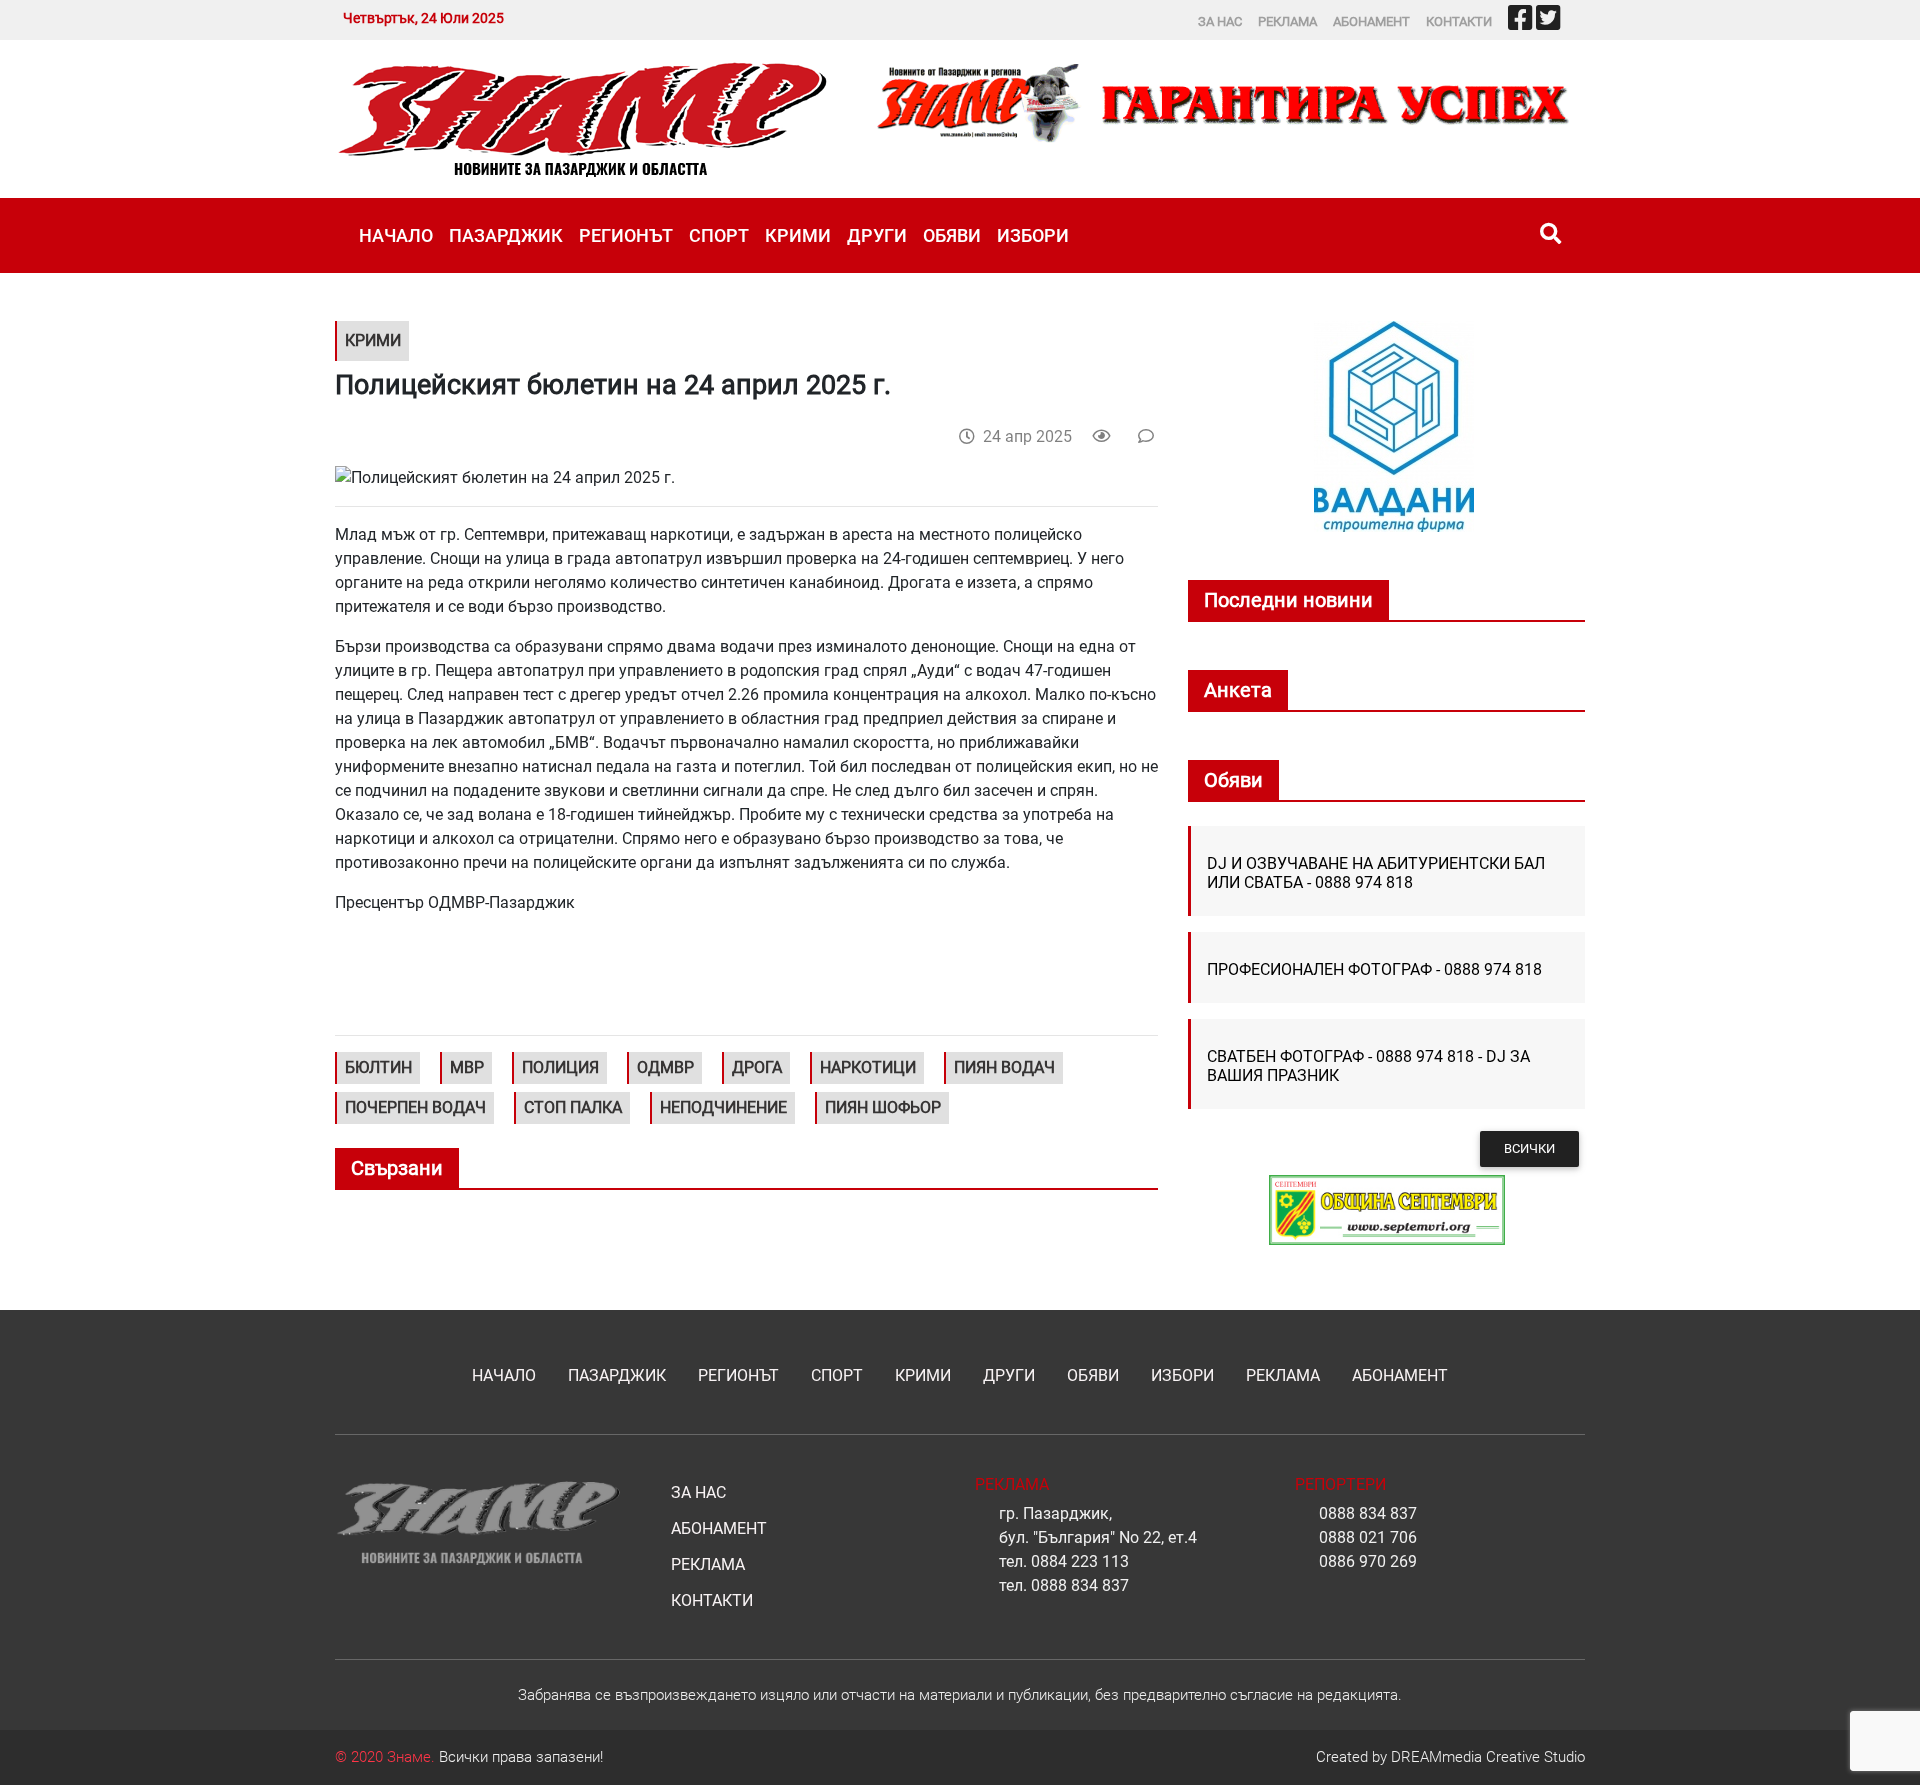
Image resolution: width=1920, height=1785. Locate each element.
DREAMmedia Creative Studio (1488, 1757)
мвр (467, 1067)
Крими (798, 235)
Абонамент (1371, 21)
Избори (1033, 235)
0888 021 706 (1368, 1537)
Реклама (1287, 21)
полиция (560, 1067)
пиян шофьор (883, 1107)
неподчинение (723, 1107)
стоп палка (573, 1107)
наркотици (868, 1067)
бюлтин (378, 1067)
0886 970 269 (1368, 1561)
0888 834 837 (1080, 1585)
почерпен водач (415, 1107)
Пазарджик (506, 235)
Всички (1529, 1148)
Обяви (952, 235)
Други (877, 235)
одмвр (665, 1067)
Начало (396, 235)
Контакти (1459, 21)
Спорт (719, 235)
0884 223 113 (1080, 1561)
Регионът (626, 235)
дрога (757, 1067)
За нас (1220, 21)
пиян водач (1004, 1067)
